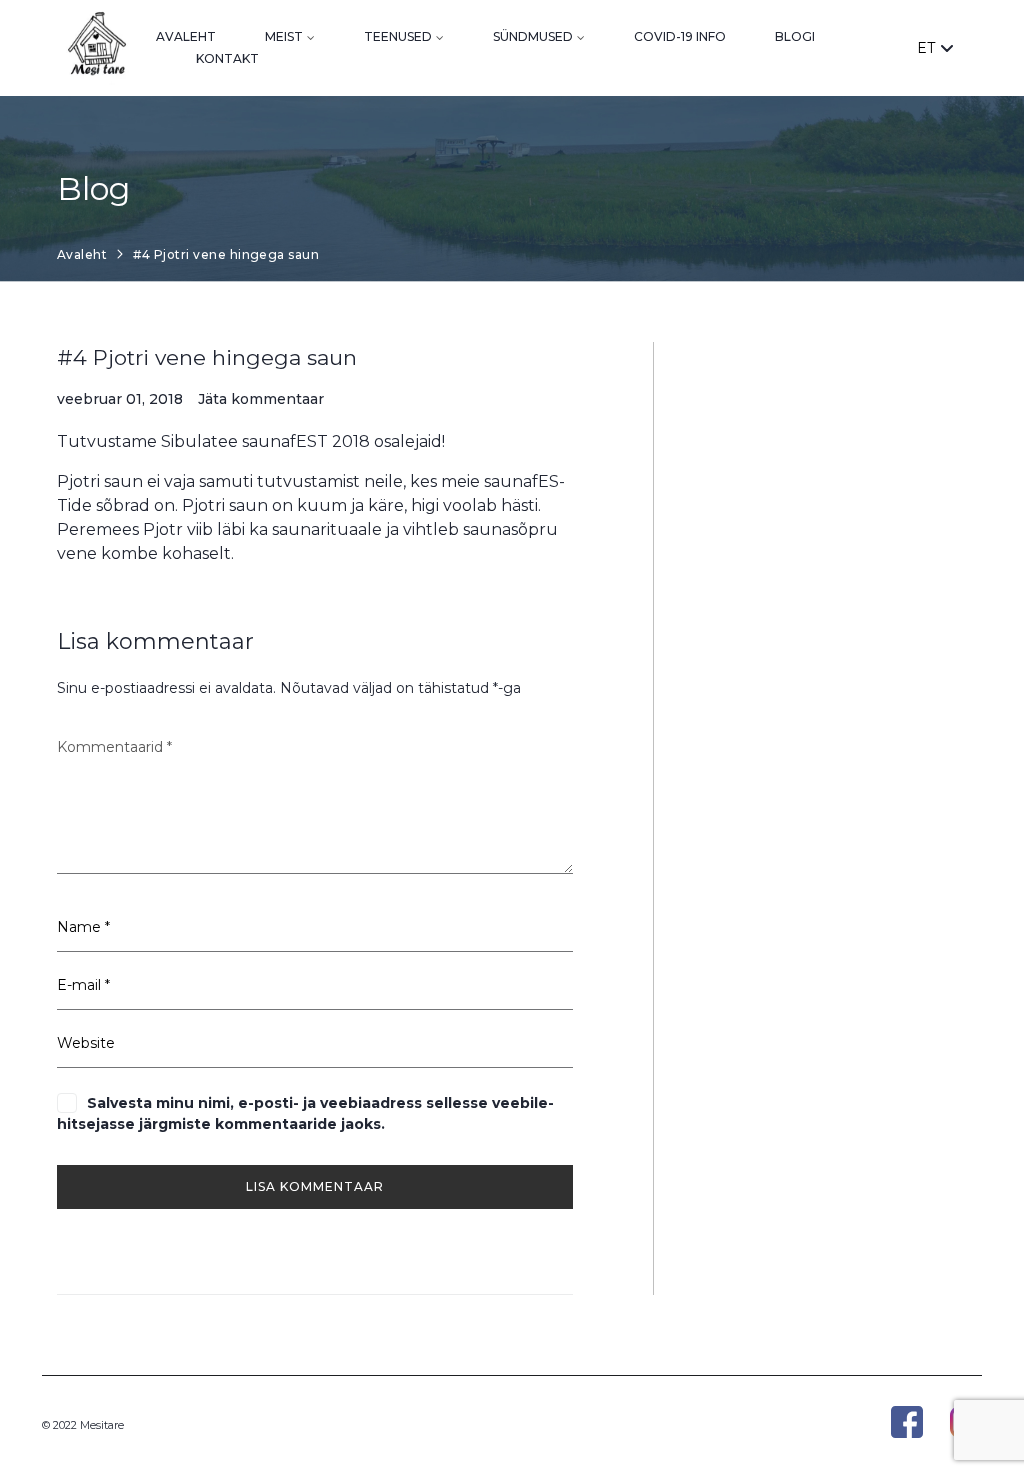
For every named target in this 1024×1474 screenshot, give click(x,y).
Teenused (398, 36)
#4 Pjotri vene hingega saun (207, 357)
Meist (284, 36)
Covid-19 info (680, 36)
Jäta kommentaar (261, 399)
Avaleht (186, 36)
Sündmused (533, 36)
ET (926, 48)
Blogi (795, 36)
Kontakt (227, 58)
